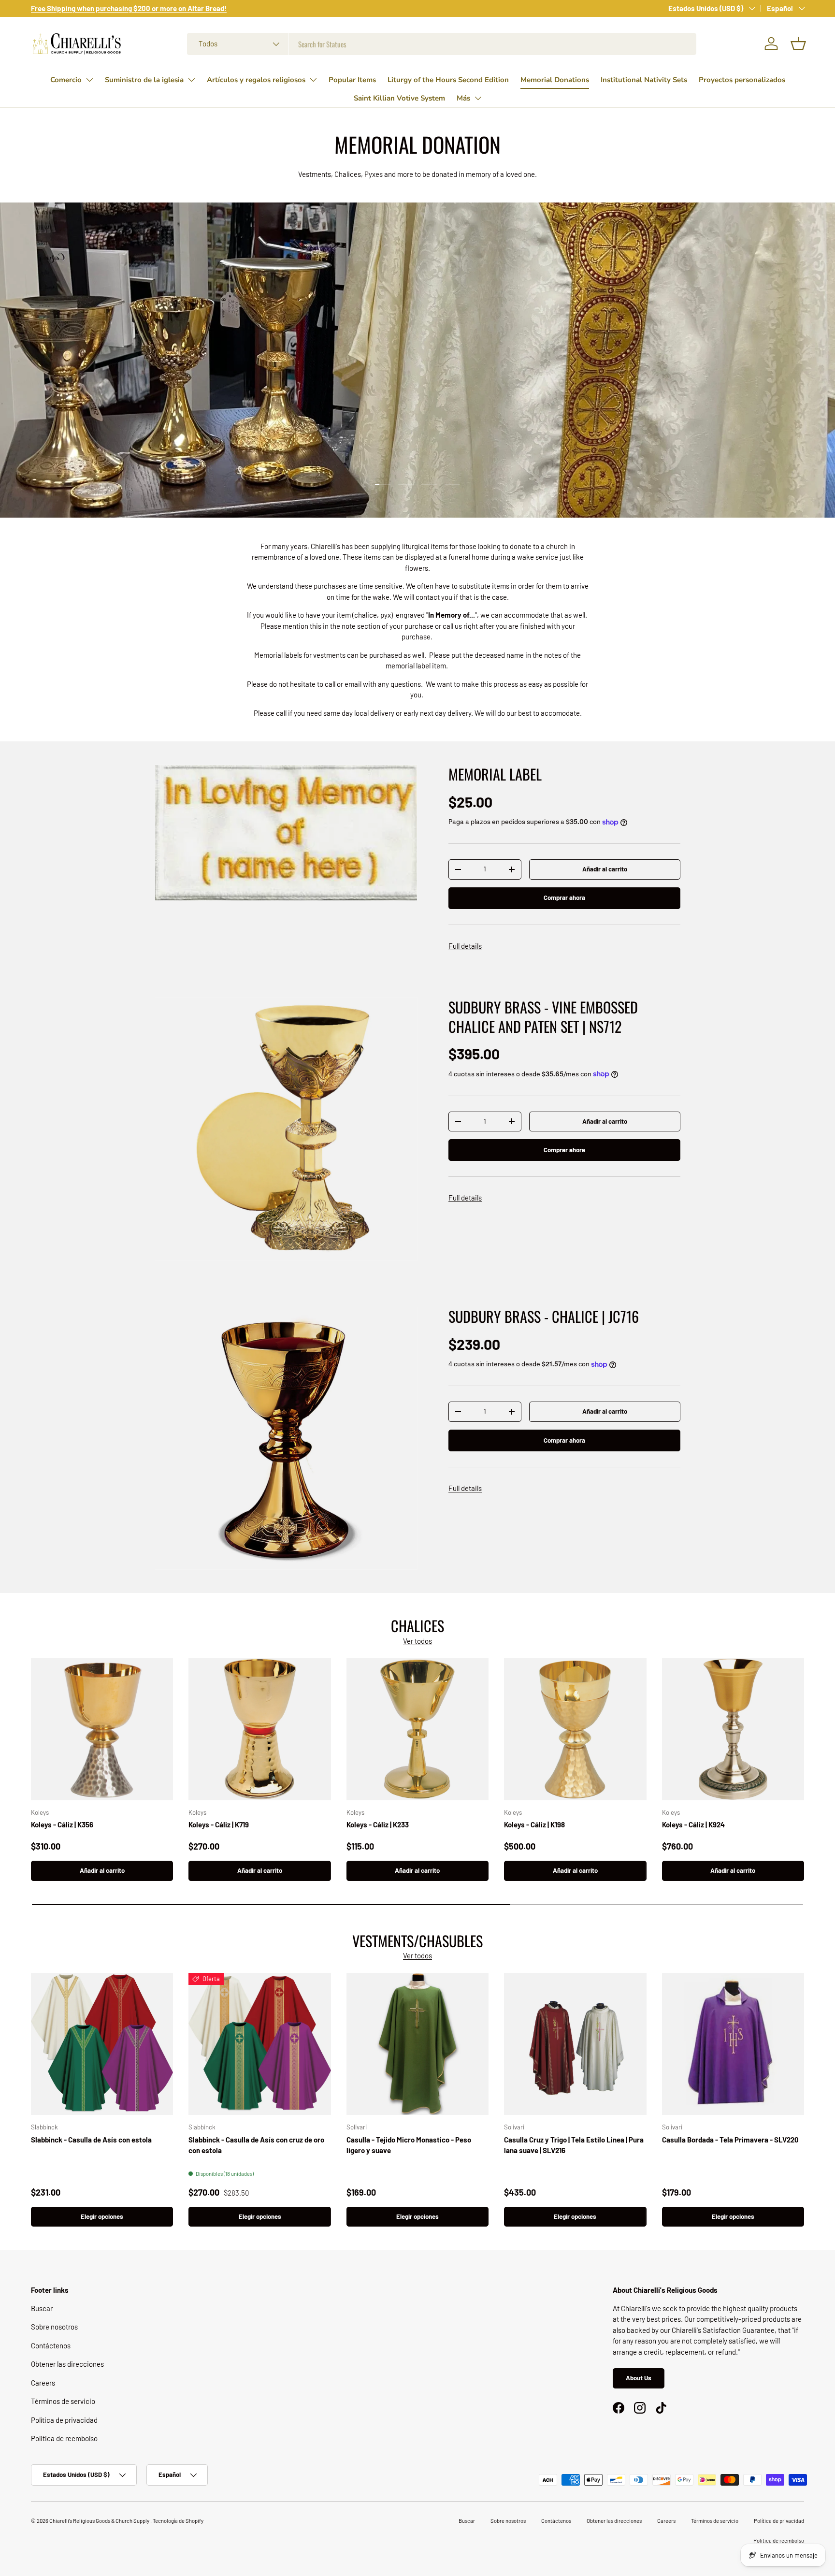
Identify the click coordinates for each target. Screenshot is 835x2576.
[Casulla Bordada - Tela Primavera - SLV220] (733, 2044)
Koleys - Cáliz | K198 (534, 1824)
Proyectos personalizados (742, 80)
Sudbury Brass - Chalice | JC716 (544, 1316)
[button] (798, 43)
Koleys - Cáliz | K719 (219, 1824)
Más (463, 98)
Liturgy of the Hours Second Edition (448, 80)
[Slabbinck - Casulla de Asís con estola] (102, 2044)
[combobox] (442, 44)
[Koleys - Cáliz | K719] (259, 1729)
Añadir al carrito (605, 869)
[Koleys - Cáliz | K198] (575, 1729)
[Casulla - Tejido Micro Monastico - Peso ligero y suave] (417, 2044)
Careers (43, 2383)
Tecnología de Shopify (178, 2521)
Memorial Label (495, 774)
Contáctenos (51, 2345)
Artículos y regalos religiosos (256, 80)
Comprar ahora (564, 897)
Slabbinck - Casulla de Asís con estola (91, 2140)
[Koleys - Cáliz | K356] (102, 1729)
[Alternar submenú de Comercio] (89, 80)
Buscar (42, 2308)
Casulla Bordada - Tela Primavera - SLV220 (730, 2140)
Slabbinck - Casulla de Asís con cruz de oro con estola (256, 2145)
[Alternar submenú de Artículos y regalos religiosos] (313, 80)
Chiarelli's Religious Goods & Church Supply (100, 2521)
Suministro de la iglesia (144, 80)
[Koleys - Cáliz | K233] (417, 1729)
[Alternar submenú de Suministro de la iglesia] (191, 80)
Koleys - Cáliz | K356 (62, 1824)
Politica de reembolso (64, 2438)
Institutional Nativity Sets (644, 80)
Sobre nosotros (54, 2327)
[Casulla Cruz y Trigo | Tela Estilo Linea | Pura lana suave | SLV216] (575, 2044)
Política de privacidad (64, 2420)
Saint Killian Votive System (399, 98)
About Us (639, 2378)
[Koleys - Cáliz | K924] (733, 1729)
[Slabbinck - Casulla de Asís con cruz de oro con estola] (259, 2044)
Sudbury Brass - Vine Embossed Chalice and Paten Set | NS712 (543, 1016)
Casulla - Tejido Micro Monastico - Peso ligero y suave (409, 2145)
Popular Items (352, 80)
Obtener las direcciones (67, 2364)
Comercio (66, 80)
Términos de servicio (63, 2401)
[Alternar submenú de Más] (478, 98)
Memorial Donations (555, 80)
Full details (465, 946)
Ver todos (417, 1641)
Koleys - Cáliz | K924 (693, 1824)
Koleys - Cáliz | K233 (378, 1824)
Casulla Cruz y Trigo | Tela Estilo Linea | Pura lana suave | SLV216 (574, 2145)
